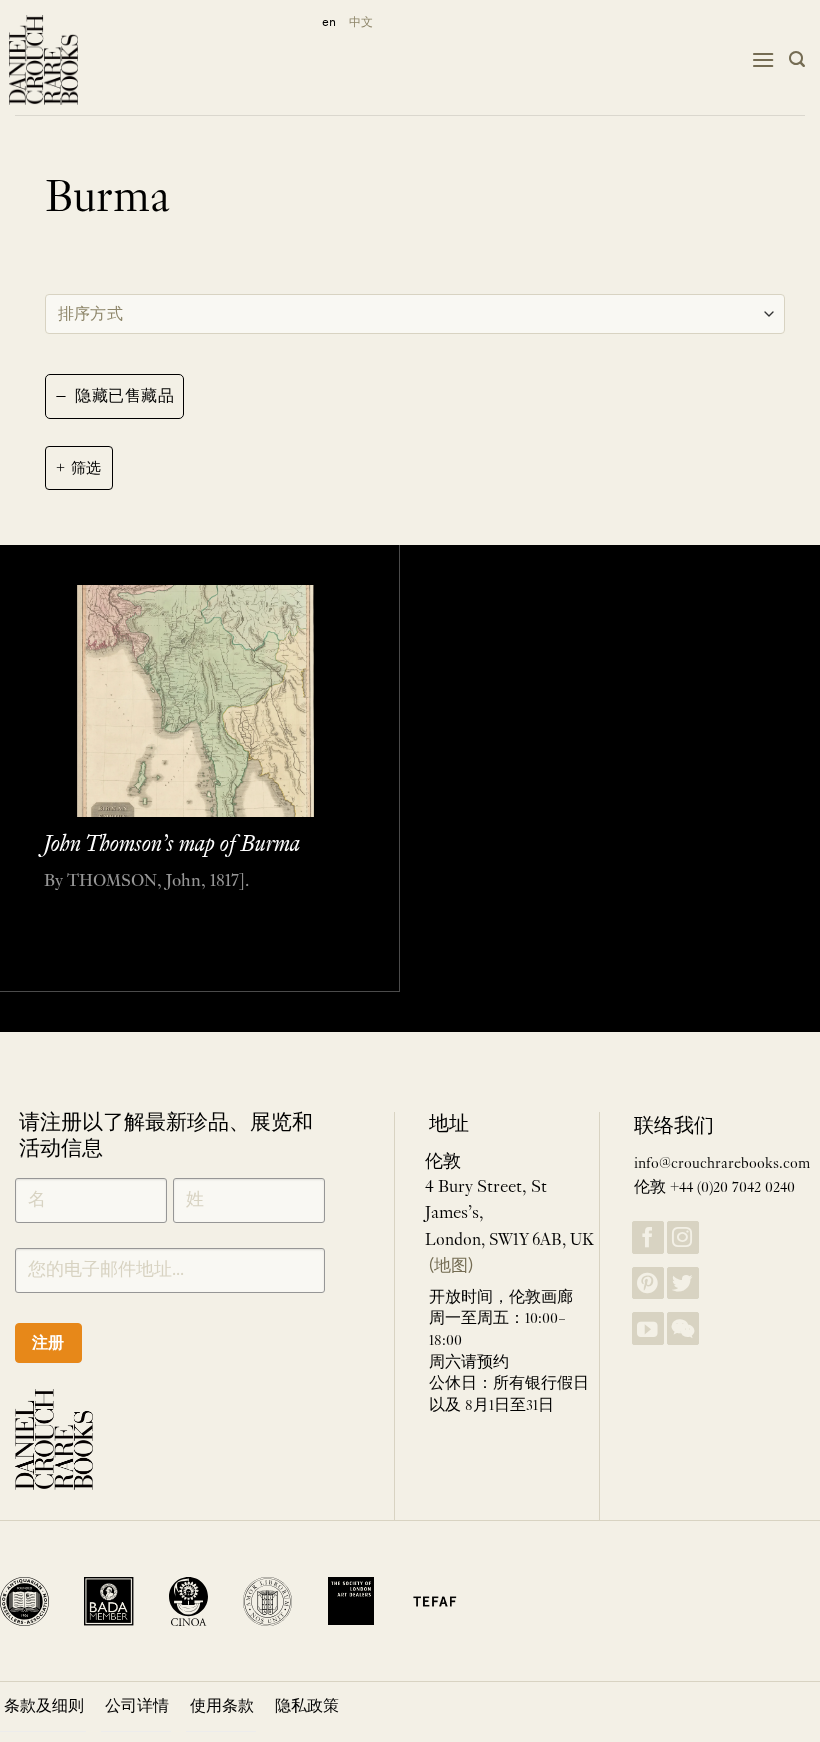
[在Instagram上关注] (683, 1237)
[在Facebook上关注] (648, 1237)
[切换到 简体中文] (361, 22)
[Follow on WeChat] (683, 1328)
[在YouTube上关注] (648, 1328)
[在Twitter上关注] (683, 1283)
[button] (763, 59)
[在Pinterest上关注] (648, 1283)
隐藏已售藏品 (114, 396)
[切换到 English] (325, 22)
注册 (48, 1342)
